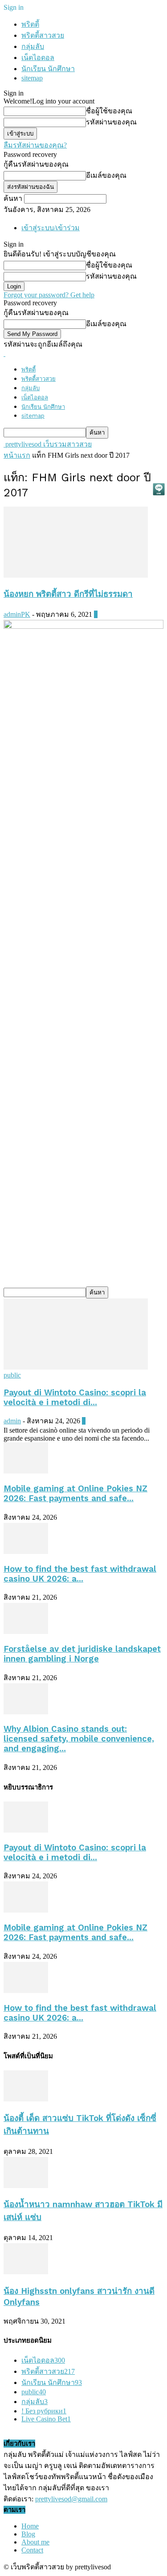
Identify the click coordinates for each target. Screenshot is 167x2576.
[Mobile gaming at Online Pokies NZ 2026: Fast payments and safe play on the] (26, 1471)
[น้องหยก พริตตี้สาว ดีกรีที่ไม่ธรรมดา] (76, 575)
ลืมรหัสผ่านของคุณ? (35, 145)
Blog (28, 2534)
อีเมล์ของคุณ (106, 175)
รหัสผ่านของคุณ (111, 122)
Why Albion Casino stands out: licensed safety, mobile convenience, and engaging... (79, 1739)
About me (35, 2542)
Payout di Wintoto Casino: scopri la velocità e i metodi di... (75, 1398)
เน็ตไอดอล (38, 58)
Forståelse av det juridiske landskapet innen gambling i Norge (82, 1654)
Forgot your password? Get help (49, 295)
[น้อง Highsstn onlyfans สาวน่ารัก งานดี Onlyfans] (26, 2272)
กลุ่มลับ (33, 46)
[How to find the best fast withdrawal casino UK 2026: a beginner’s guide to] (26, 1552)
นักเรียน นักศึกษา (48, 69)
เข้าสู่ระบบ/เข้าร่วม (51, 228)
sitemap (32, 78)
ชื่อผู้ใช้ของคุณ (109, 111)
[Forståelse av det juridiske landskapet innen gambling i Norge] (26, 1631)
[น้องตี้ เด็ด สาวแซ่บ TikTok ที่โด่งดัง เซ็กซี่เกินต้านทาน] (26, 2099)
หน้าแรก (17, 455)
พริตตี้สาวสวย (43, 35)
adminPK (17, 614)
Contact (32, 2550)
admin (12, 1421)
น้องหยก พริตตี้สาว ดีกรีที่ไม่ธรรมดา (68, 594)
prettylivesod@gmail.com (71, 2499)
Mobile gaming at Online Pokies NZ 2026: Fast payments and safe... (75, 1494)
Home (30, 2526)
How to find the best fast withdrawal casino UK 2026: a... (80, 1574)
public (12, 1375)
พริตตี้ (30, 24)
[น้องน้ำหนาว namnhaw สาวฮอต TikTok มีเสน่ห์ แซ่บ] (26, 2186)
